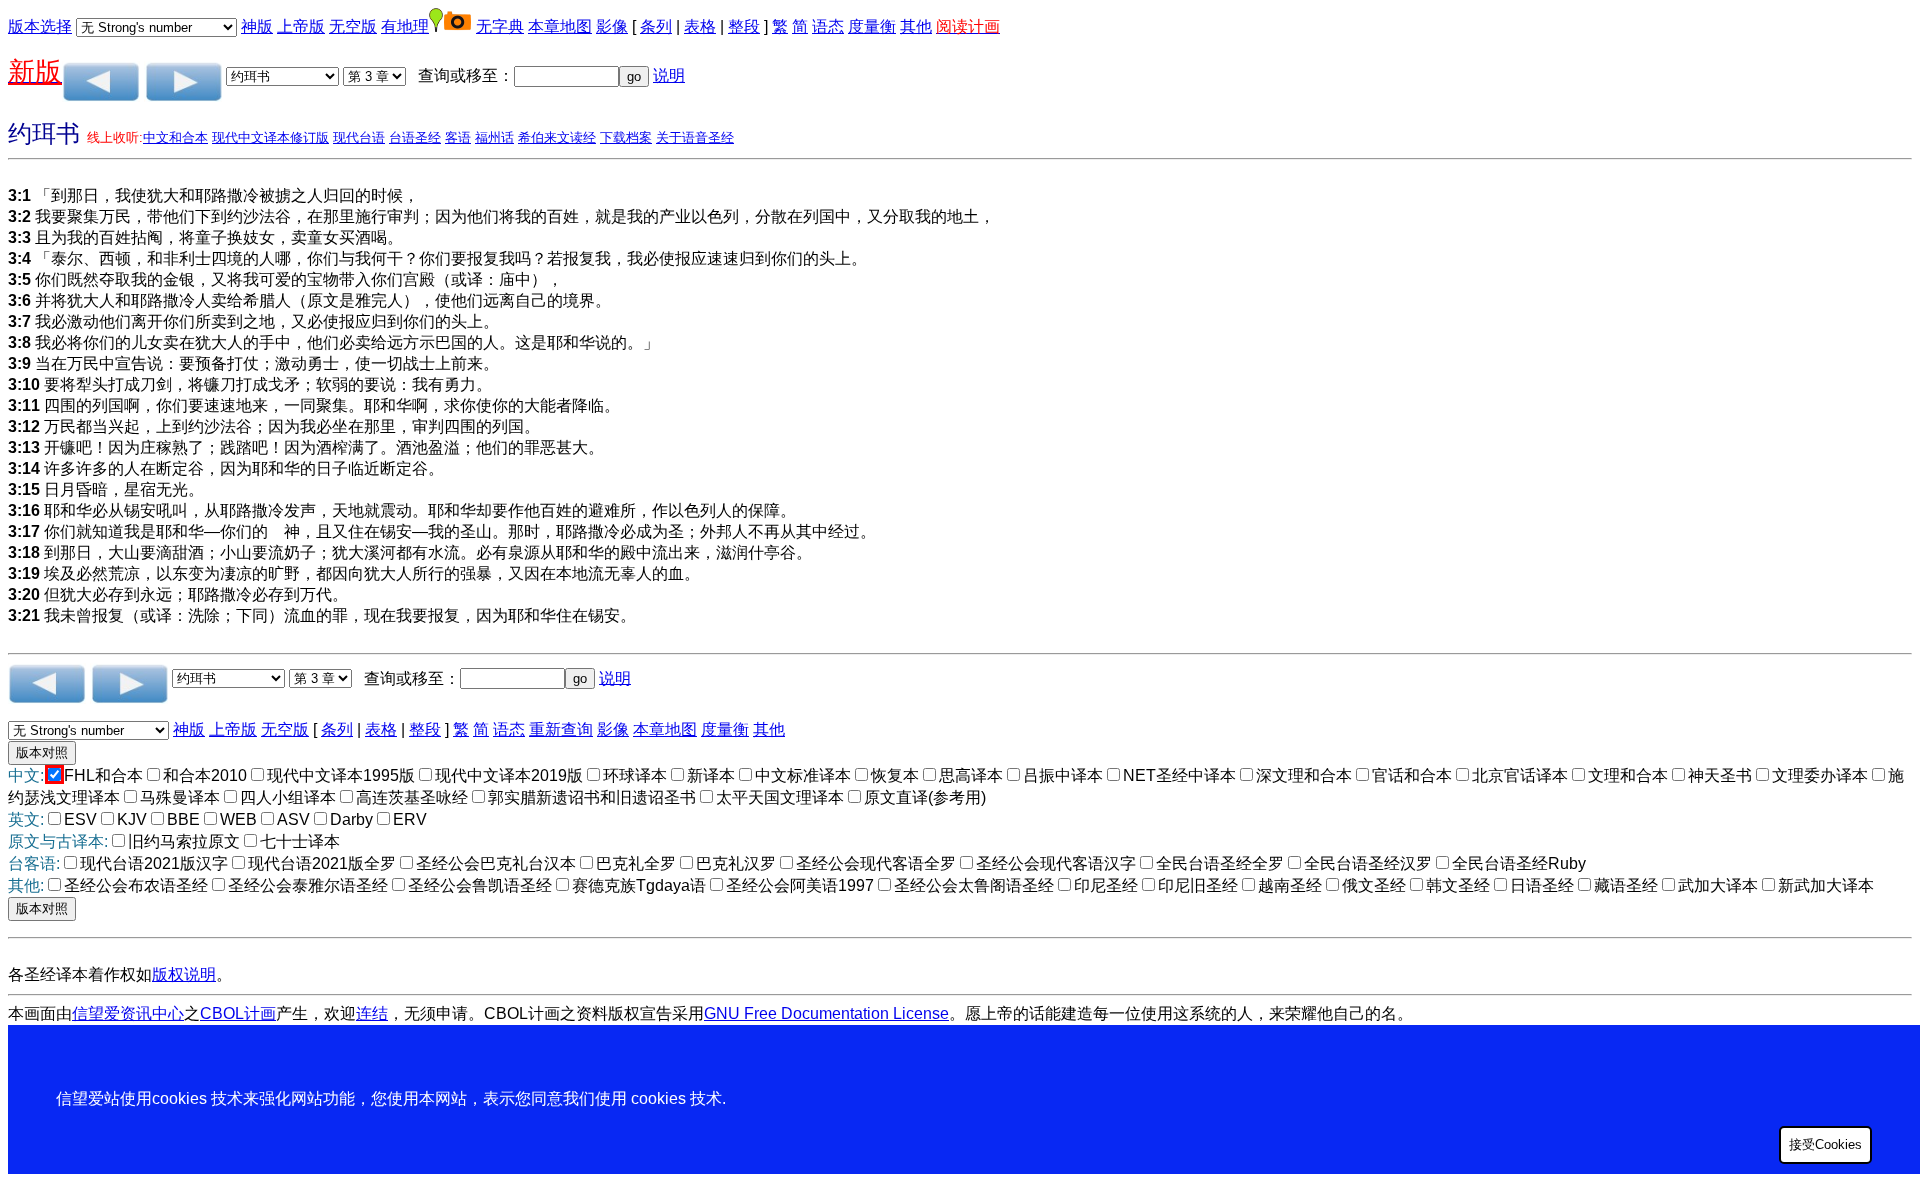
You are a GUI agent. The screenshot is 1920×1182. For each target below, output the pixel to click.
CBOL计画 (238, 1013)
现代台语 (359, 137)
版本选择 (40, 26)
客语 (458, 137)
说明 (669, 75)
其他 (916, 26)
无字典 (500, 26)
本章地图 (560, 26)
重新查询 (561, 729)
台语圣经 (415, 137)
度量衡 (872, 26)
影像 (612, 26)
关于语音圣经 (695, 137)
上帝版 (301, 26)
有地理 (405, 26)
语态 (828, 26)
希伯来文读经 (557, 137)
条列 (656, 26)
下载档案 (626, 137)
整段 (744, 26)
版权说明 (184, 974)
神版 (257, 26)
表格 (700, 26)
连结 (372, 1013)
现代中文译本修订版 (270, 137)
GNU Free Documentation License (826, 1013)
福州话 (494, 137)
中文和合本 (175, 137)
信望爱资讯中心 (128, 1013)
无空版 (353, 26)
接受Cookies (1825, 1144)
